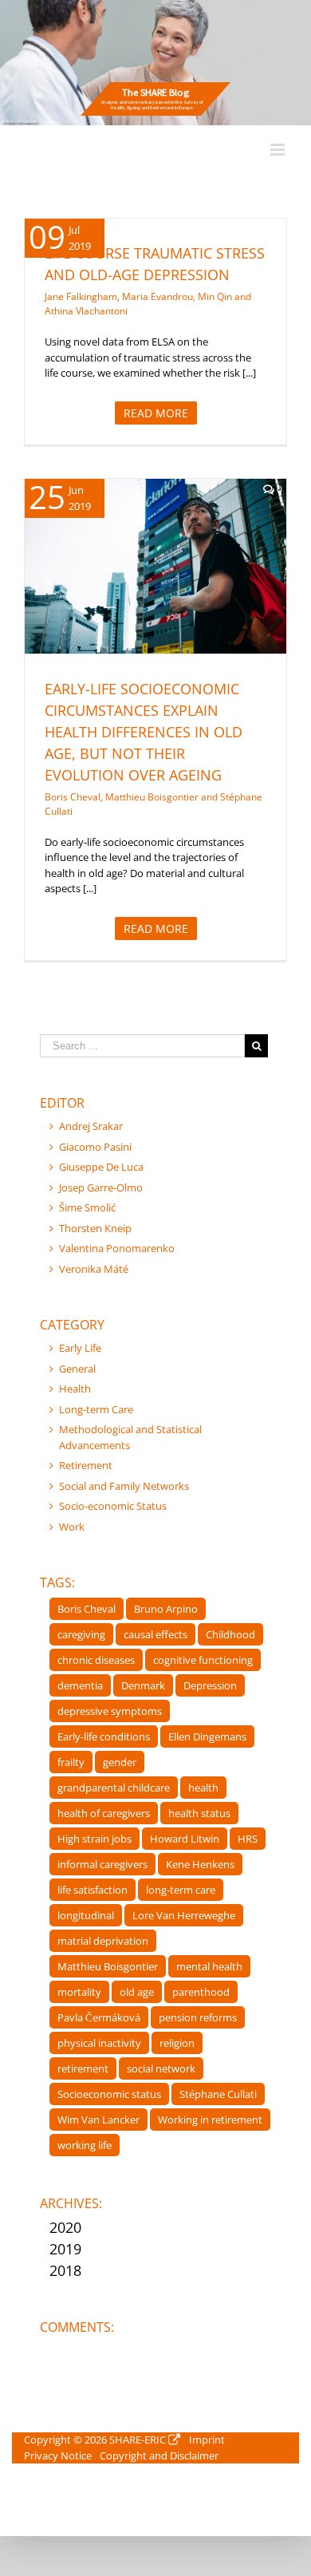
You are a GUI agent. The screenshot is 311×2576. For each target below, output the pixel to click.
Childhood (230, 1634)
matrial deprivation (103, 1941)
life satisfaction (93, 1890)
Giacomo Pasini (95, 1147)
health (203, 1788)
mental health (209, 1966)
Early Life (138, 602)
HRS (248, 1839)
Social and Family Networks (124, 1486)
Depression (210, 1685)
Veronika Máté (94, 1269)
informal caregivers (102, 1864)
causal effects (155, 1634)
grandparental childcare (114, 1788)
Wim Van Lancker (98, 2120)
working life (85, 2145)
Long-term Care (96, 1409)
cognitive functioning (203, 1660)
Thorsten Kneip (95, 1228)
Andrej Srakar (91, 1126)
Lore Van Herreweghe (184, 1915)
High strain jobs (94, 1839)
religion (177, 2043)
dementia (80, 1685)
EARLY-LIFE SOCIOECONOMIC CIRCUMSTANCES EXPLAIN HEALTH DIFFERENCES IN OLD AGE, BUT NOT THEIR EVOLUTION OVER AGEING (144, 732)
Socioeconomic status (109, 2094)
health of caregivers (104, 1813)
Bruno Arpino (166, 1609)
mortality (79, 1992)
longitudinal (86, 1915)
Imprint (207, 2440)
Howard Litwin (185, 1839)
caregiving (81, 1634)
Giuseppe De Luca (101, 1167)
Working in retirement (210, 2120)
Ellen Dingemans (207, 1736)
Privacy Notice (58, 2455)
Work (72, 1527)
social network (161, 2068)
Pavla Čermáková (99, 2017)
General (77, 1369)
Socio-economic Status (113, 1506)
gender (120, 1762)
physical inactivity (99, 2043)
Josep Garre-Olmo (101, 1187)
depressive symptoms (110, 1711)
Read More (156, 413)
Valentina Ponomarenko (117, 1248)
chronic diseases (96, 1660)
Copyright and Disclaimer (159, 2455)
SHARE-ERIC (138, 2440)
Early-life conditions (104, 1736)
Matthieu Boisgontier (108, 1966)
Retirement (86, 1465)
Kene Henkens (200, 1864)
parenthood (201, 1992)
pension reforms (198, 2017)
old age (137, 1992)
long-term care (181, 1890)
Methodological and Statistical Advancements (130, 1437)
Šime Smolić (87, 1207)
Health (178, 602)
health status (199, 1813)
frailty (71, 1762)
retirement (83, 2068)
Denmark (143, 1685)
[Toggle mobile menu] (279, 150)
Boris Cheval (87, 1609)
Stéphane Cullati (218, 2094)
